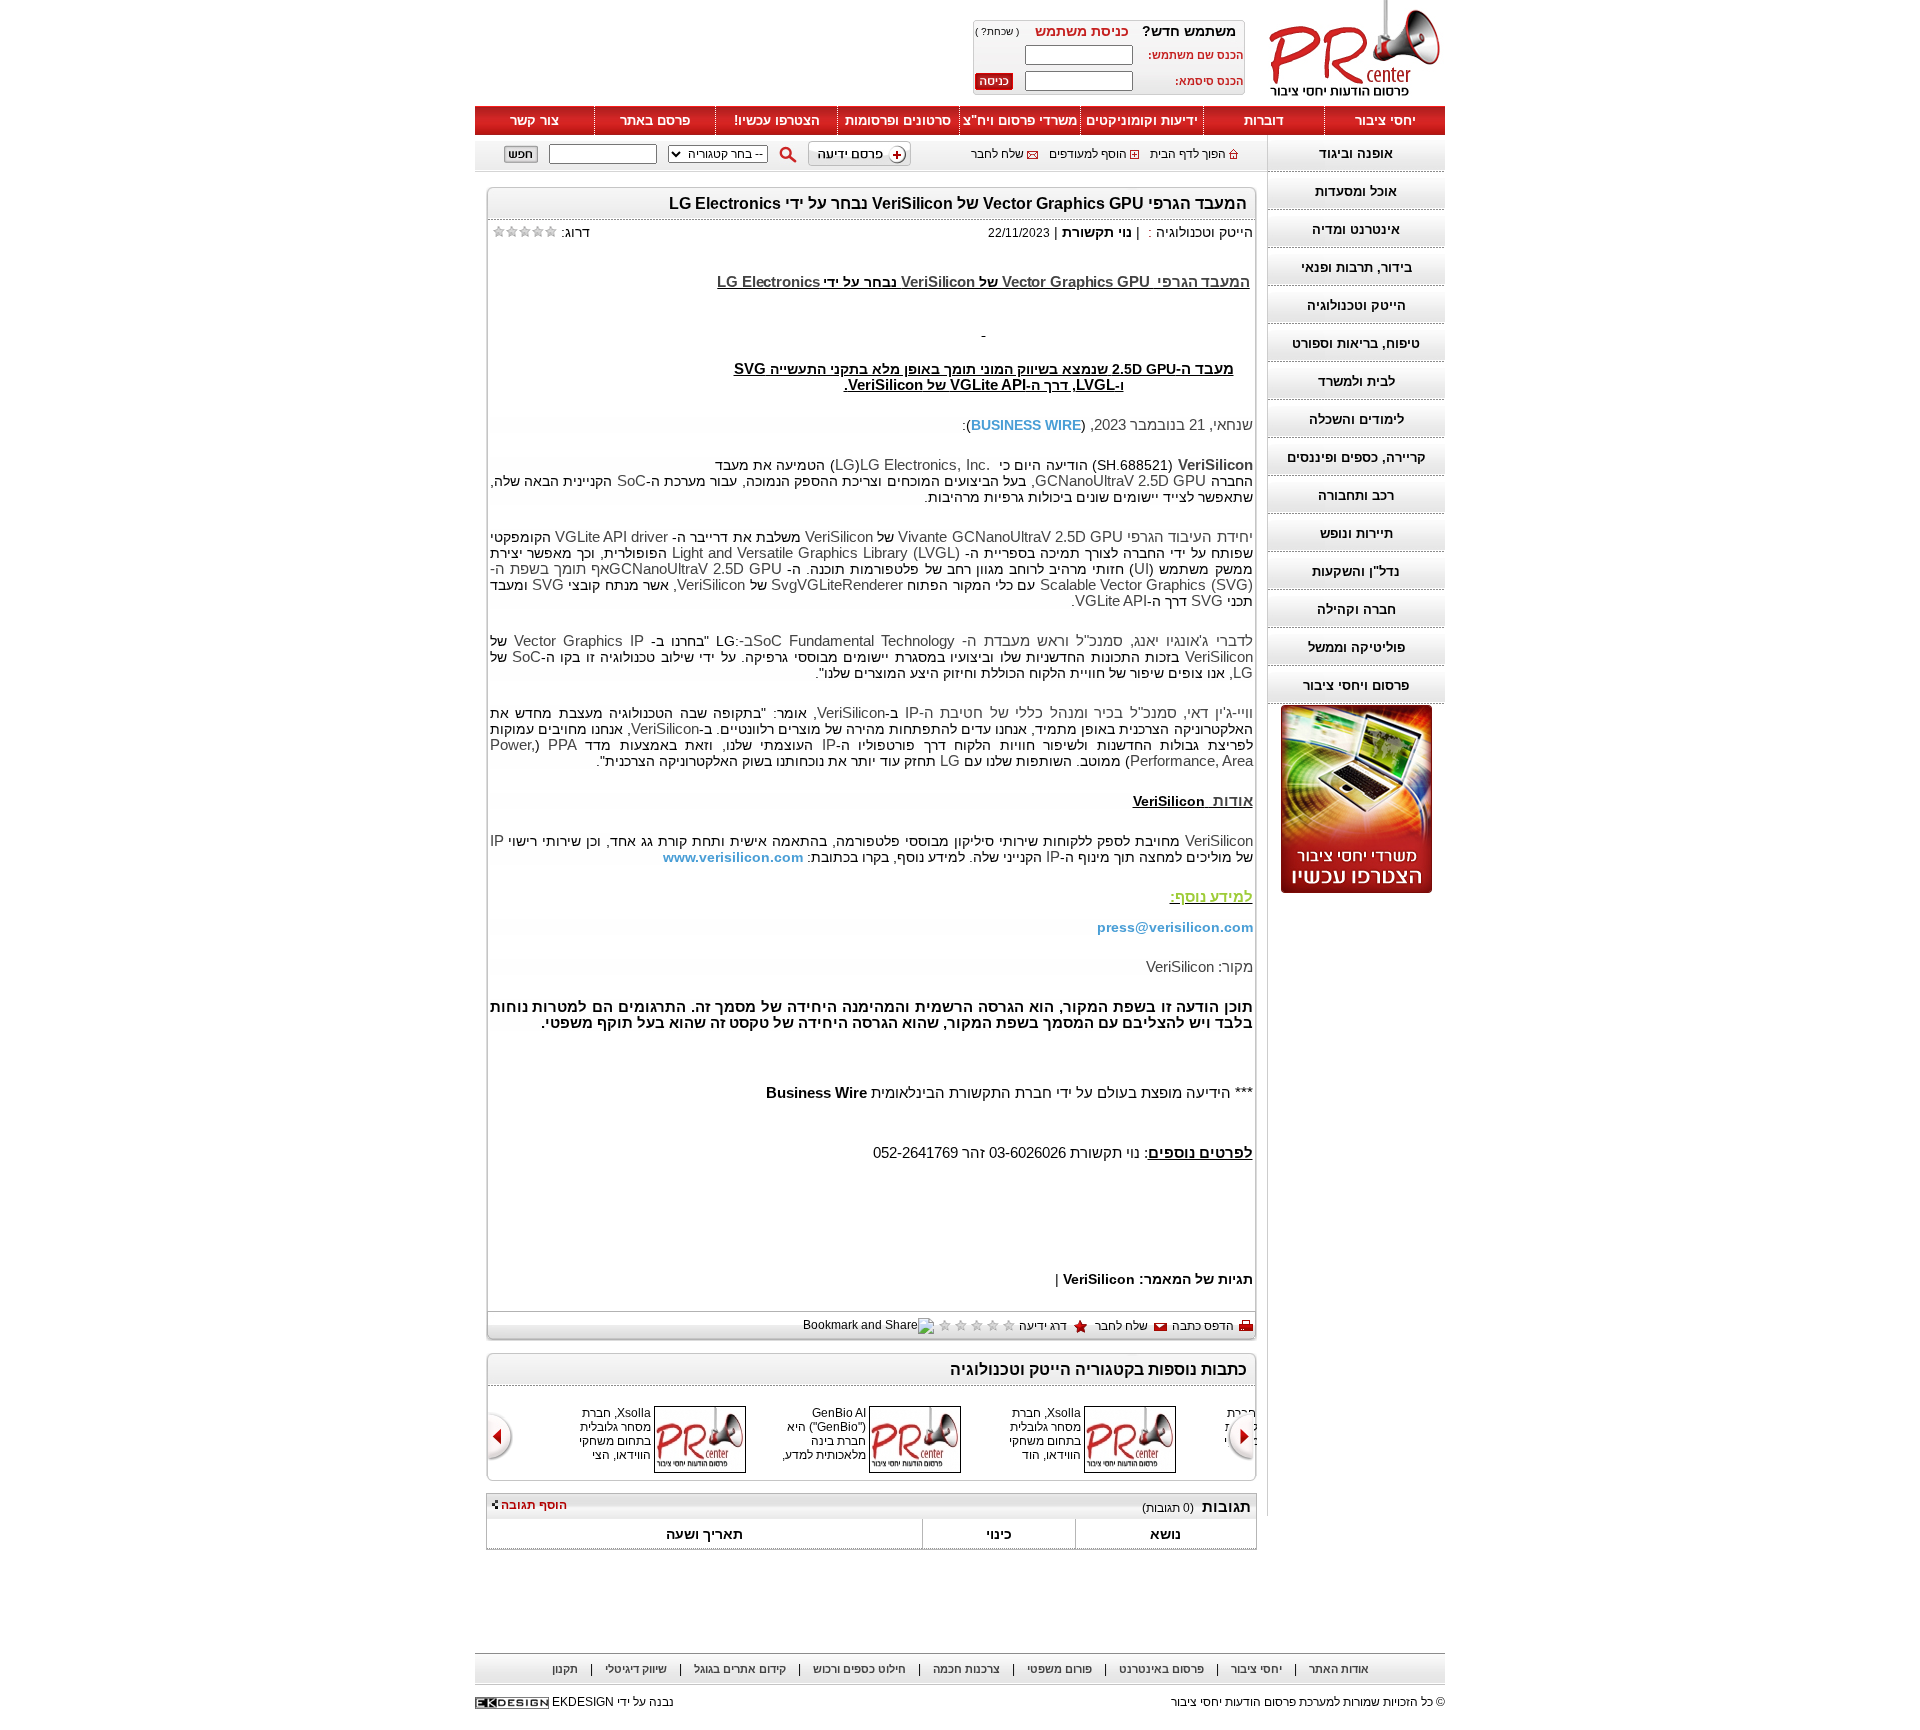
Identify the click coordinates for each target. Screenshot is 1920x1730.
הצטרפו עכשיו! (777, 120)
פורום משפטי (1059, 1669)
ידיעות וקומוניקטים (1142, 120)
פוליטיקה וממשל (1356, 647)
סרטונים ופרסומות (898, 120)
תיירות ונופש (1356, 533)
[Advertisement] (715, 57)
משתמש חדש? (1189, 31)
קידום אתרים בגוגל (740, 1669)
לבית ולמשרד (1356, 381)
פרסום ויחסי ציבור (1356, 685)
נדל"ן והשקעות (1356, 571)
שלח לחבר (997, 154)
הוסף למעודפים (1088, 154)
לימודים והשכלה (1356, 419)
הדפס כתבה (1203, 1326)
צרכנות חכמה (966, 1669)
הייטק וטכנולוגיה (1356, 305)
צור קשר (534, 120)
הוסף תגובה (532, 1505)
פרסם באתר (655, 120)
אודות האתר (1339, 1669)
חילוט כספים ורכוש (859, 1669)
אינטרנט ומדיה (1356, 229)
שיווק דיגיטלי (636, 1669)
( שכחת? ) (997, 31)
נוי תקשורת (1097, 232)
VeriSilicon (1097, 1279)
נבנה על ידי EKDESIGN (613, 1702)
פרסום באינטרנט (1161, 1669)
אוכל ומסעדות (1356, 191)
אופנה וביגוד (1356, 153)
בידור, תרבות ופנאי (1356, 267)
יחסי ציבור (1385, 120)
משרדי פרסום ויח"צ (1020, 120)
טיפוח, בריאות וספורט (1356, 343)
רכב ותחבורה (1356, 495)
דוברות (1264, 120)
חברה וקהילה (1356, 609)
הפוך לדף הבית (1188, 154)
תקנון (565, 1669)
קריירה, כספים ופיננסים (1356, 457)
